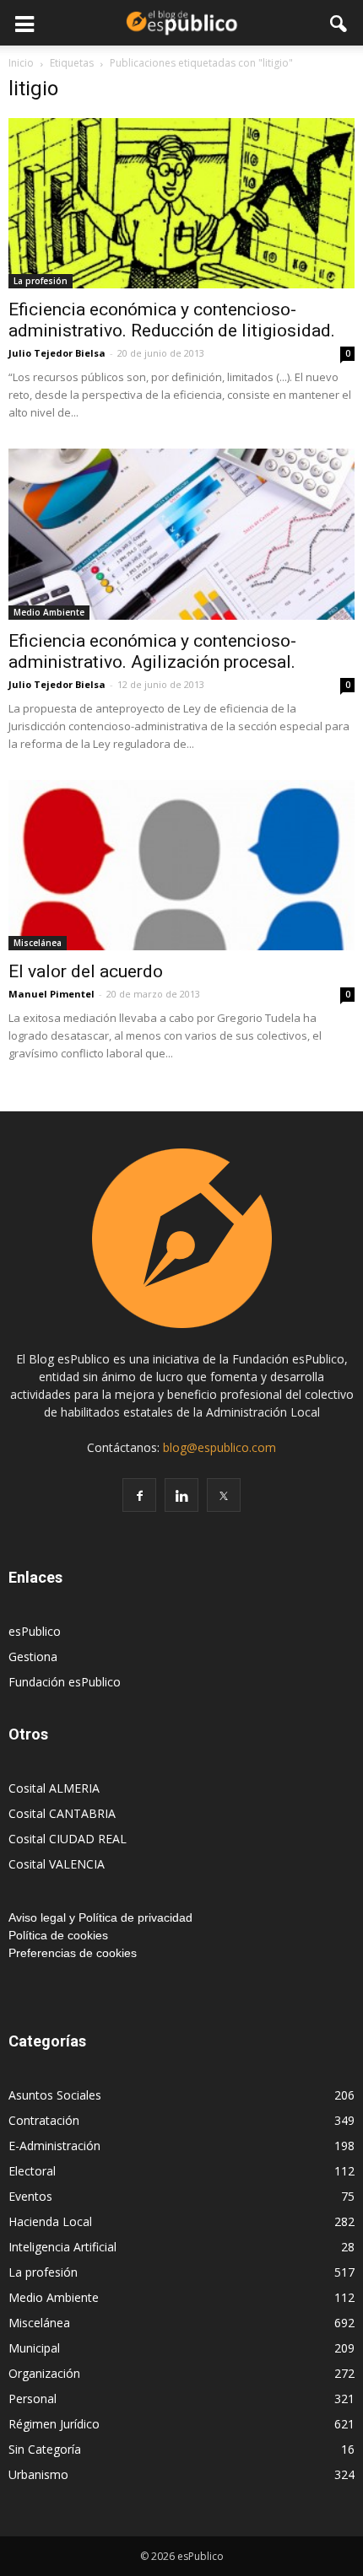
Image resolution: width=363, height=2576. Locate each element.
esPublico (35, 1631)
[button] (339, 23)
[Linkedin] (181, 1495)
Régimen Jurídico (54, 2424)
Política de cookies (58, 1935)
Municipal (34, 2348)
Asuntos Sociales (55, 2095)
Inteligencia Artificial (62, 2247)
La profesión (41, 281)
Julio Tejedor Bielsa (57, 353)
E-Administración (54, 2146)
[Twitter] (224, 1495)
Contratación (44, 2120)
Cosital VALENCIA (57, 1864)
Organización (44, 2373)
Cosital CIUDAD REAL (68, 1839)
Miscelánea (38, 943)
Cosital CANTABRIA (62, 1813)
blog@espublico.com (219, 1447)
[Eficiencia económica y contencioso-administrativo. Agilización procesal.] (181, 534)
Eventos (30, 2196)
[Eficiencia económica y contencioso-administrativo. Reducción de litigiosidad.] (181, 203)
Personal (33, 2399)
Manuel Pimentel (51, 994)
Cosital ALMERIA (54, 1788)
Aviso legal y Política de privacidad (100, 1917)
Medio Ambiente (49, 612)
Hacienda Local (50, 2221)
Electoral (32, 2171)
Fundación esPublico (65, 1682)
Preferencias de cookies (73, 1953)
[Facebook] (139, 1495)
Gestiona (33, 1656)
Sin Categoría (45, 2449)
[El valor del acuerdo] (181, 865)
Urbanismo (38, 2474)
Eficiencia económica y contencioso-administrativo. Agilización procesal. (152, 651)
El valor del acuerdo (86, 971)
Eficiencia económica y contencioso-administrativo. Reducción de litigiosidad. (172, 320)
